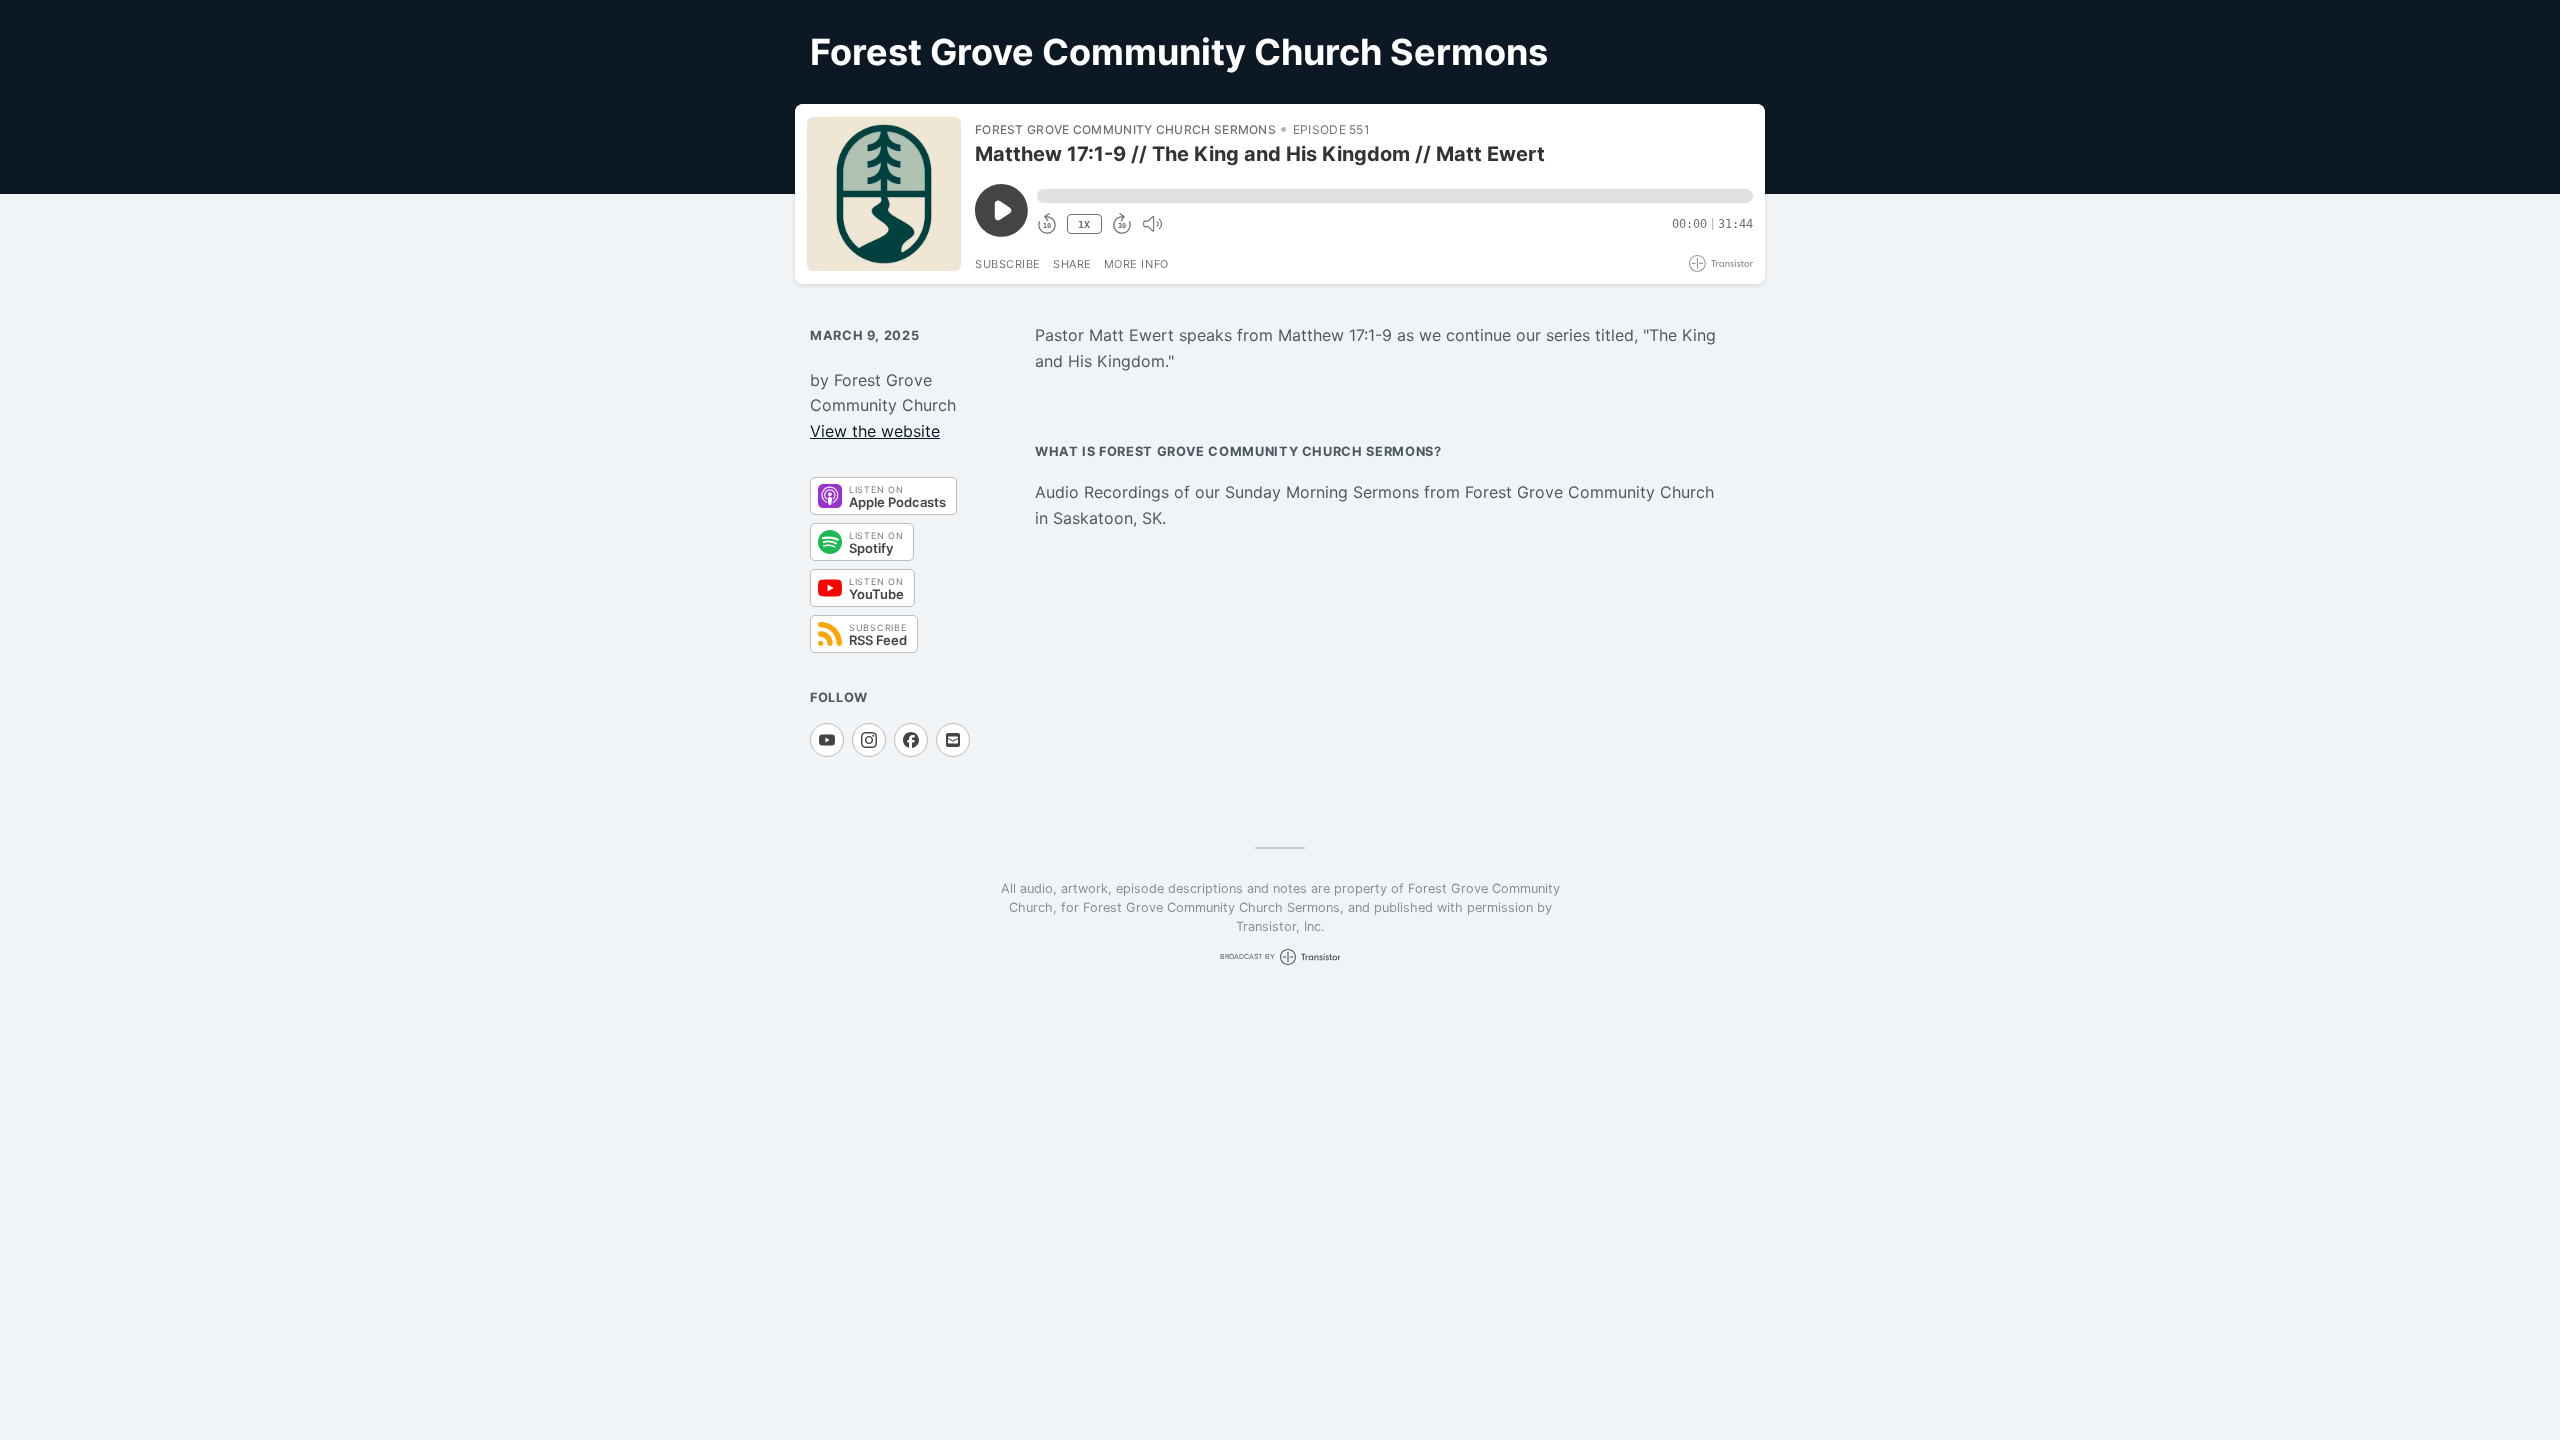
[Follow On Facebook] (911, 740)
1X (1084, 224)
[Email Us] (953, 740)
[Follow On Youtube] (827, 740)
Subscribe (1008, 264)
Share (1072, 264)
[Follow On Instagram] (869, 740)
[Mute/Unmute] (1152, 224)
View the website (875, 431)
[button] (1395, 196)
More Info (1136, 264)
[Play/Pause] (884, 194)
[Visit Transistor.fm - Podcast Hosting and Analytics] (1721, 263)
